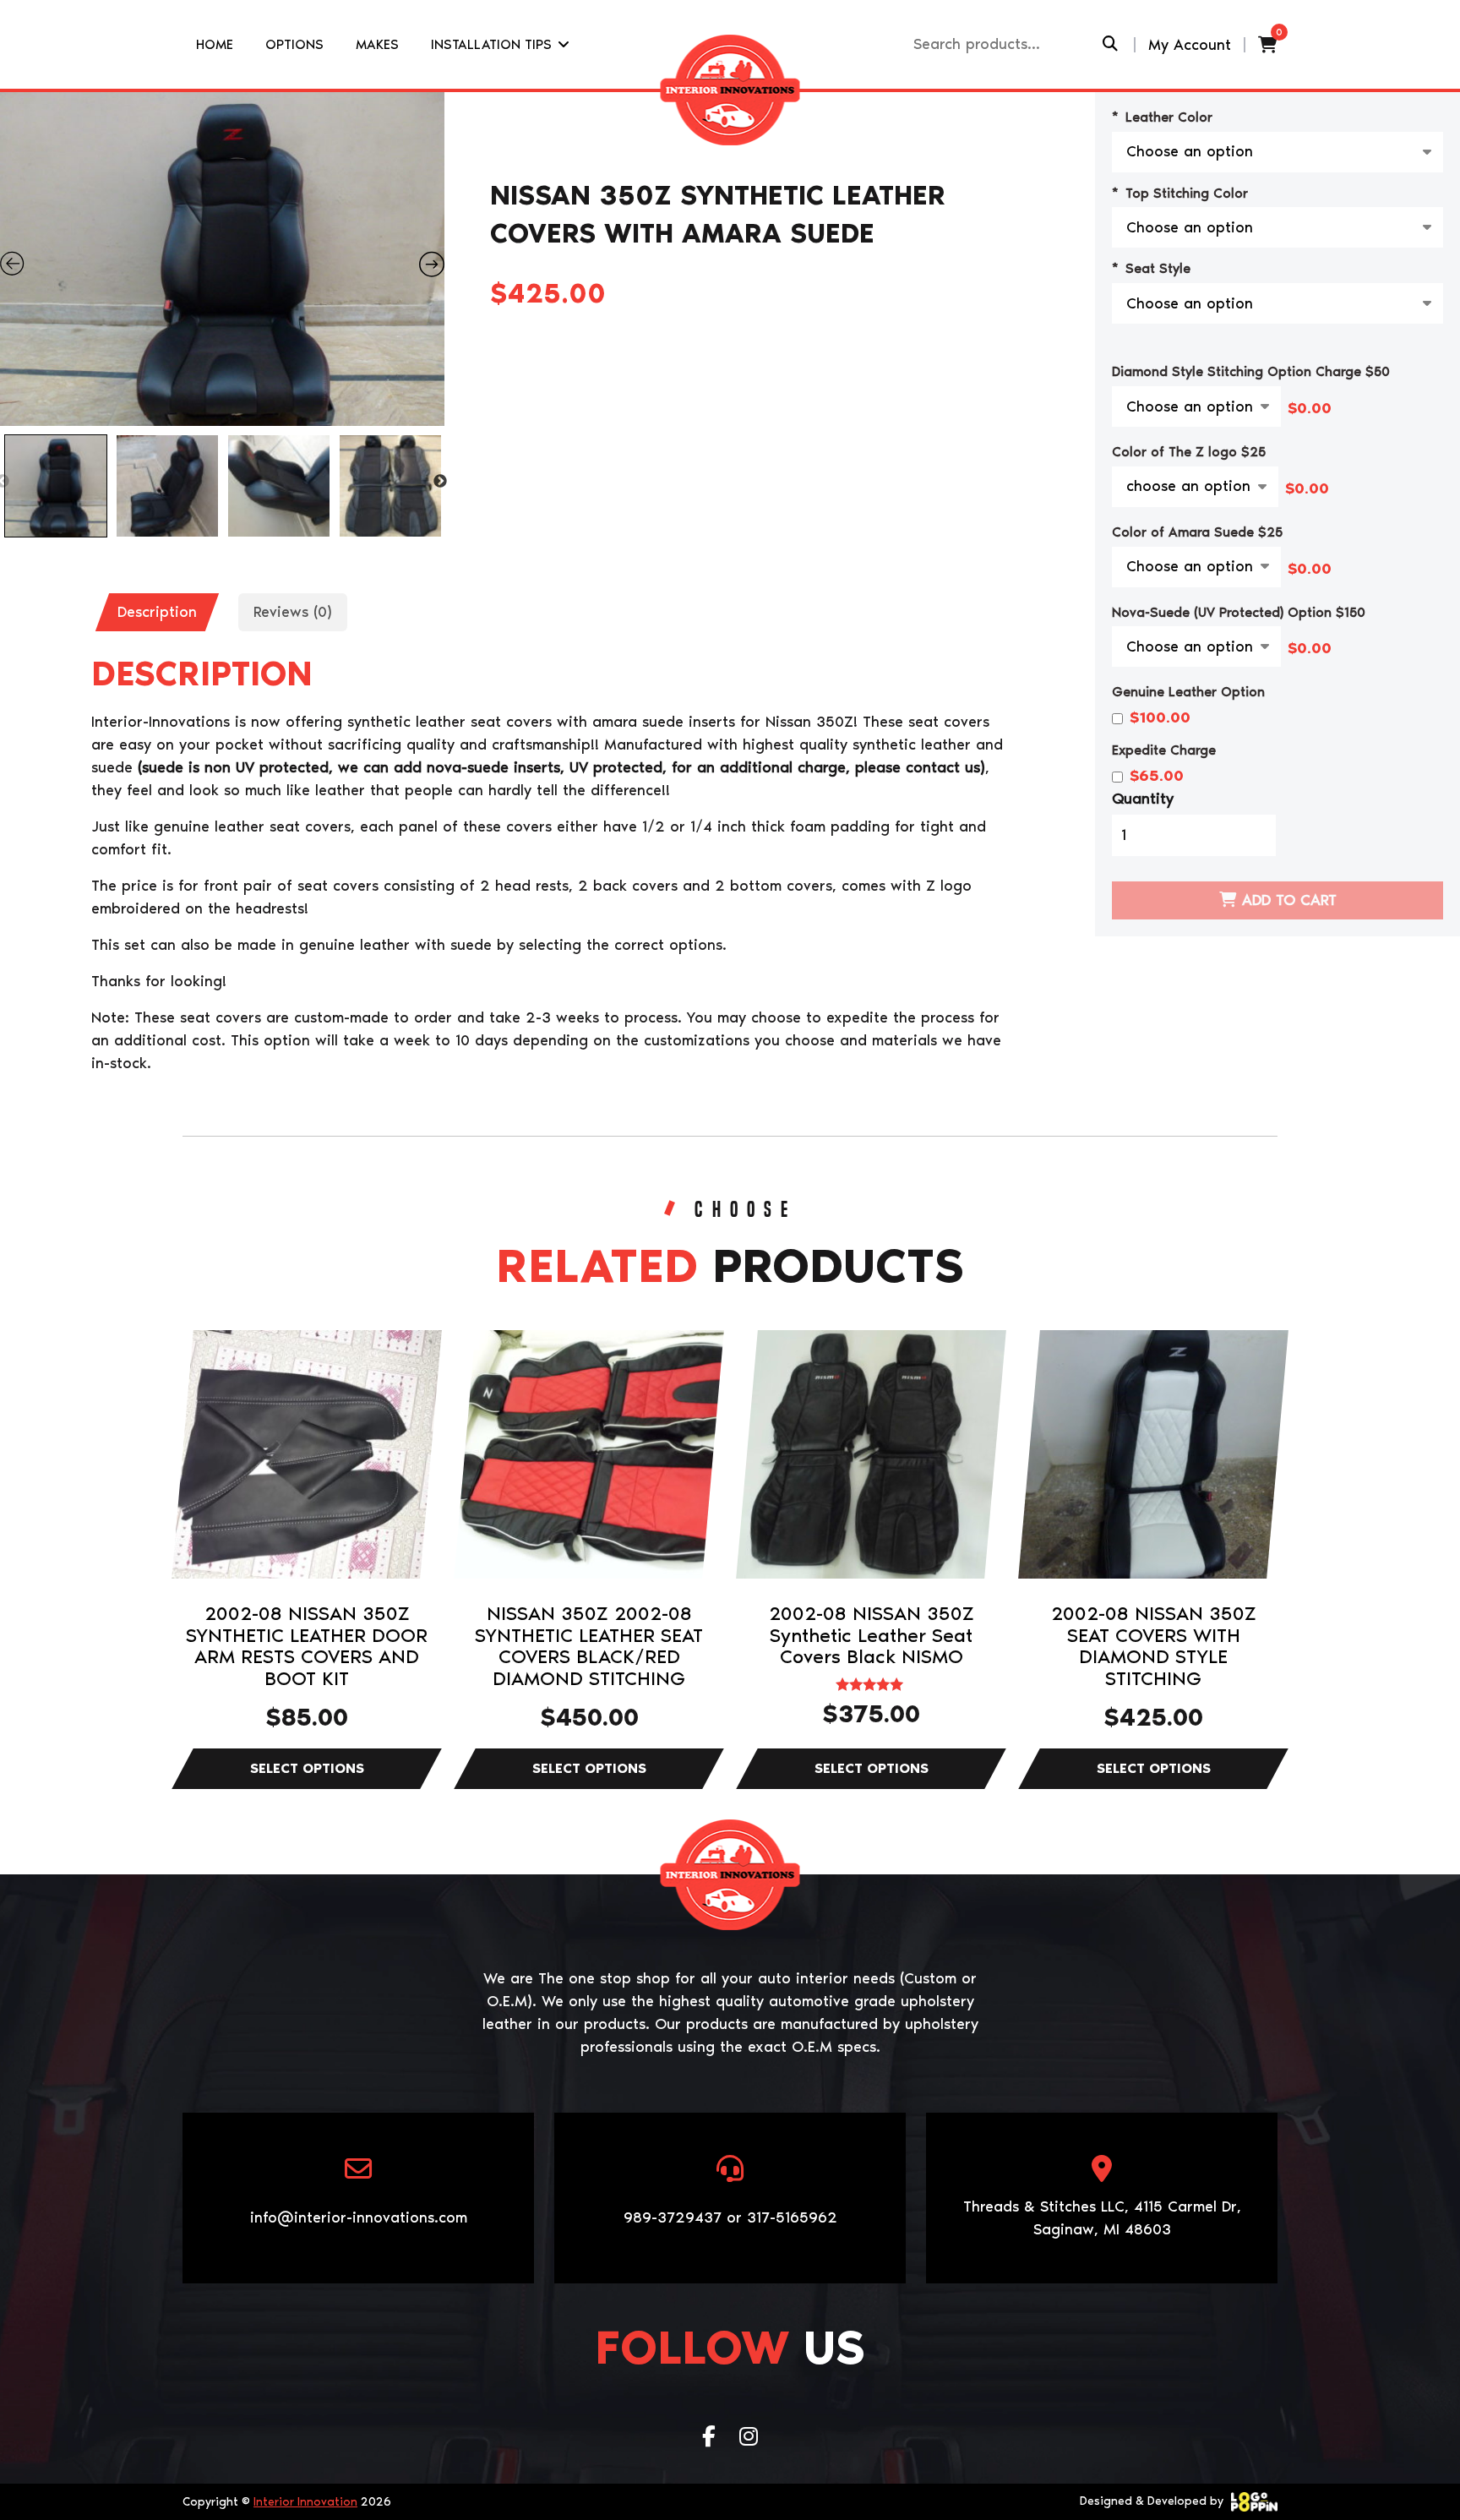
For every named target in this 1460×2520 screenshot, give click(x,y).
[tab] (157, 612)
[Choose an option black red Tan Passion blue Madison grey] (1196, 646)
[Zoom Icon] (222, 259)
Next (440, 482)
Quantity (1143, 799)
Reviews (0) (293, 612)
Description (157, 612)
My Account (1190, 45)
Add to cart (1289, 900)
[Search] (1110, 44)
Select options (307, 1769)
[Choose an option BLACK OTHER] (1196, 567)
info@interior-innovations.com (359, 2217)
